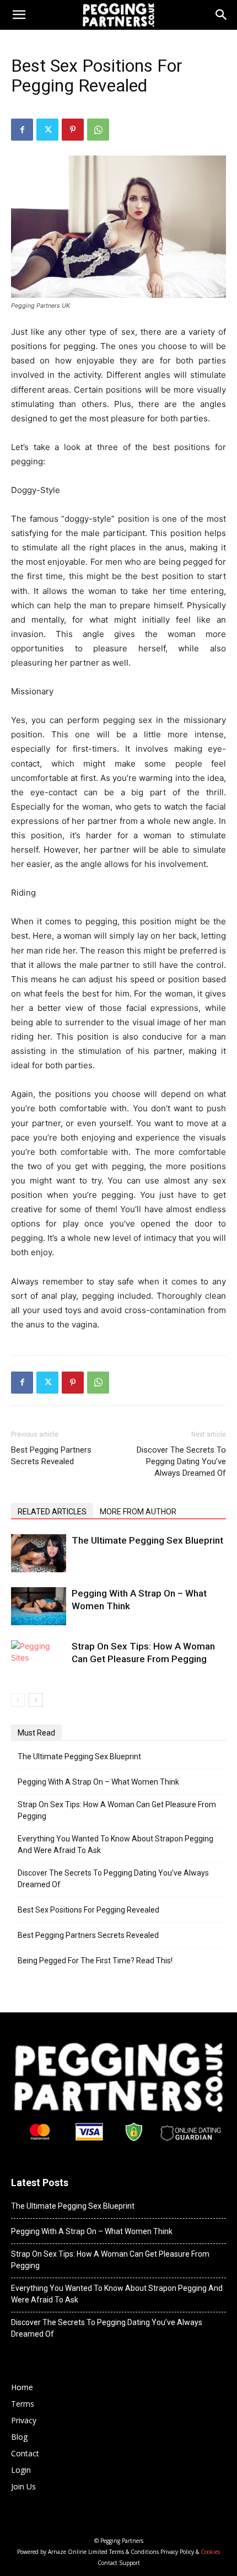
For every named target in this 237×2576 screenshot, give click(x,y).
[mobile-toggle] (19, 15)
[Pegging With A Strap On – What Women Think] (39, 1606)
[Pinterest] (73, 130)
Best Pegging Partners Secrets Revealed (51, 1456)
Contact (25, 2453)
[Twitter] (47, 130)
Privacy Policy (177, 2552)
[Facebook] (22, 130)
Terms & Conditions (134, 2552)
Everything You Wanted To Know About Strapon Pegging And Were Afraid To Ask (115, 1844)
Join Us (23, 2486)
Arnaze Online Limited (78, 2552)
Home (22, 2387)
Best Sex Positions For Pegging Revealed (88, 1910)
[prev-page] (18, 1700)
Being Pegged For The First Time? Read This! (95, 1961)
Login (21, 2470)
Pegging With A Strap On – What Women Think (98, 1782)
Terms (23, 2404)
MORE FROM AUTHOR (138, 1512)
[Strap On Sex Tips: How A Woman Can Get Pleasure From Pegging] (39, 1659)
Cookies (210, 2552)
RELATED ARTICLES (52, 1512)
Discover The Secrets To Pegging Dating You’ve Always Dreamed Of (181, 1461)
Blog (19, 2437)
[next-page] (36, 1700)
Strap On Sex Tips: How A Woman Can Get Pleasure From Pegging (117, 1810)
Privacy (24, 2420)
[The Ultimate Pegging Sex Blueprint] (39, 1553)
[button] (222, 15)
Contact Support (119, 2563)
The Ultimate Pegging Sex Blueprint (147, 1540)
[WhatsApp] (98, 130)
